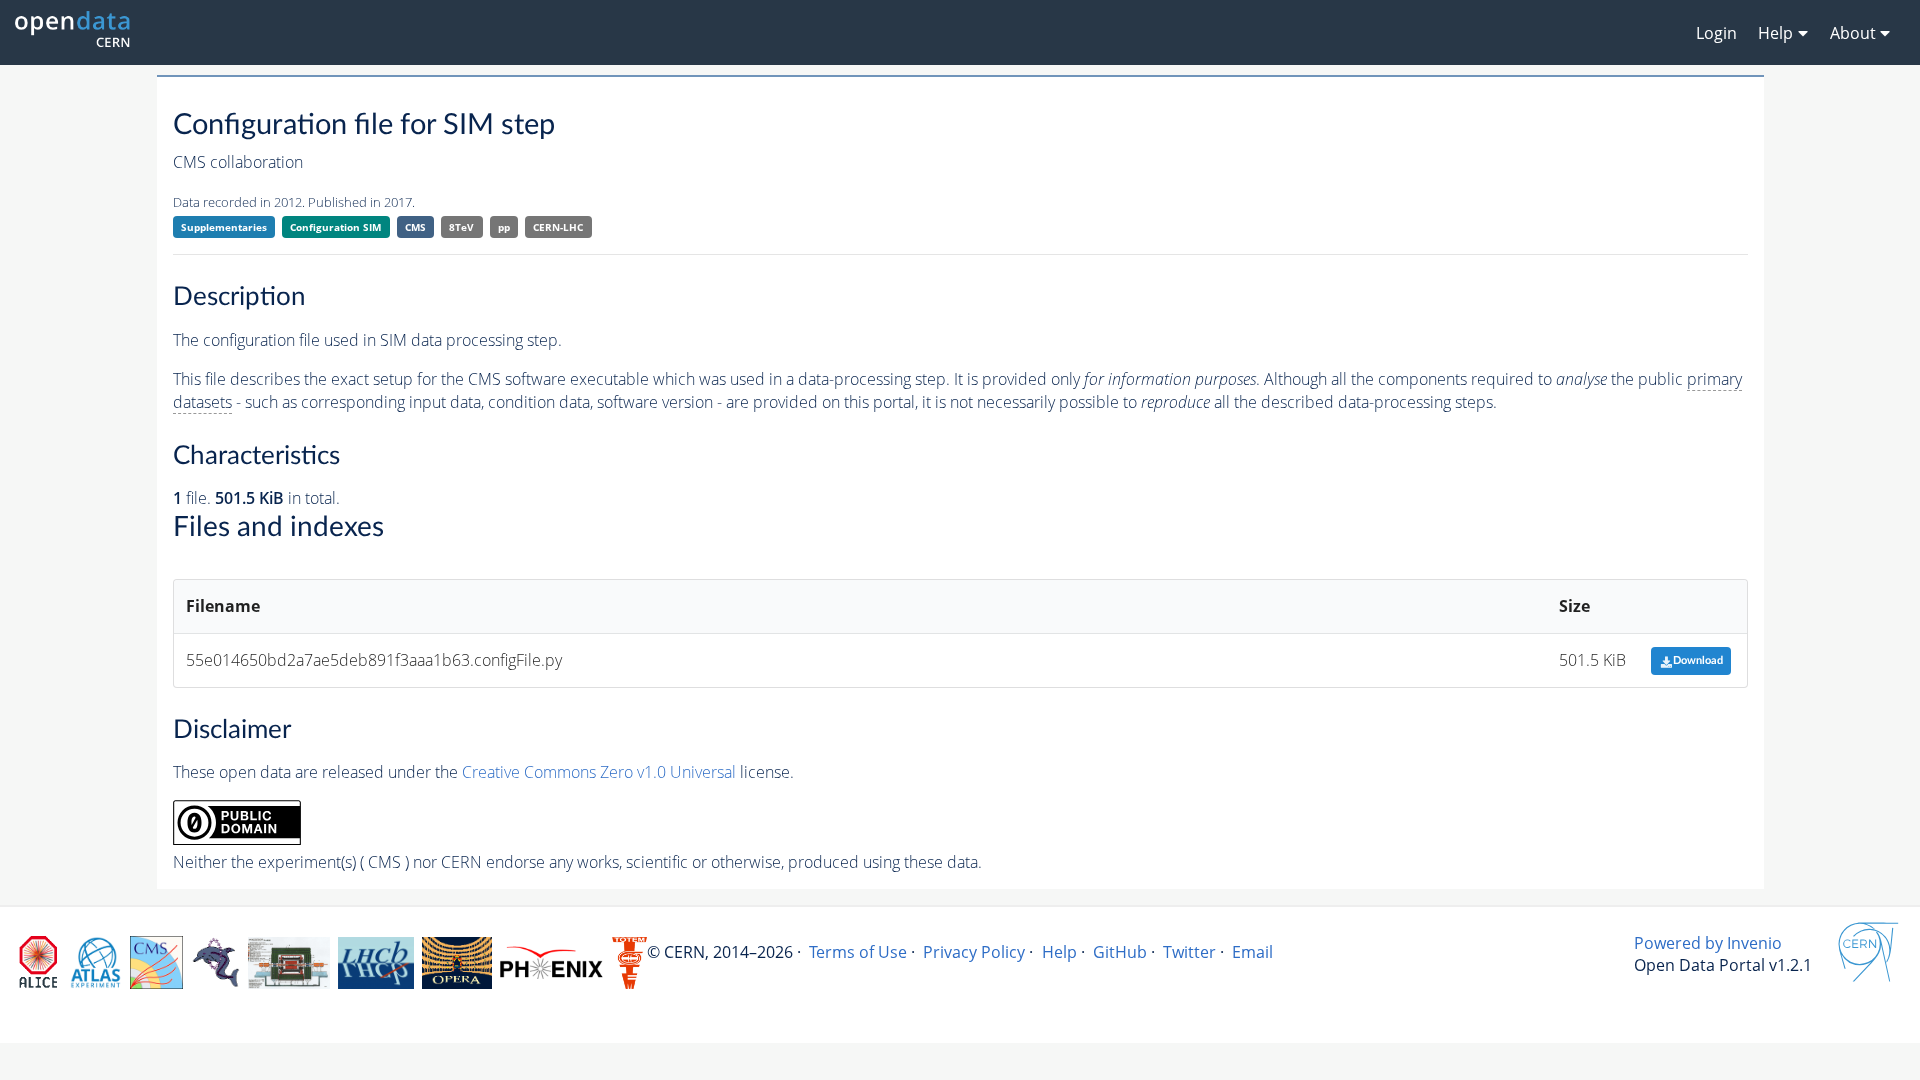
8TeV (461, 227)
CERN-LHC (558, 227)
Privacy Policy (974, 952)
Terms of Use (858, 952)
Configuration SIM (335, 227)
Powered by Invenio (1708, 943)
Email (1252, 952)
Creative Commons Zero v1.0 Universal (599, 772)
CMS (415, 227)
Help (1059, 952)
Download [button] (1698, 660)
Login (1716, 33)
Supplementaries (224, 227)
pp (504, 227)
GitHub (1120, 952)
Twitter (1189, 952)
